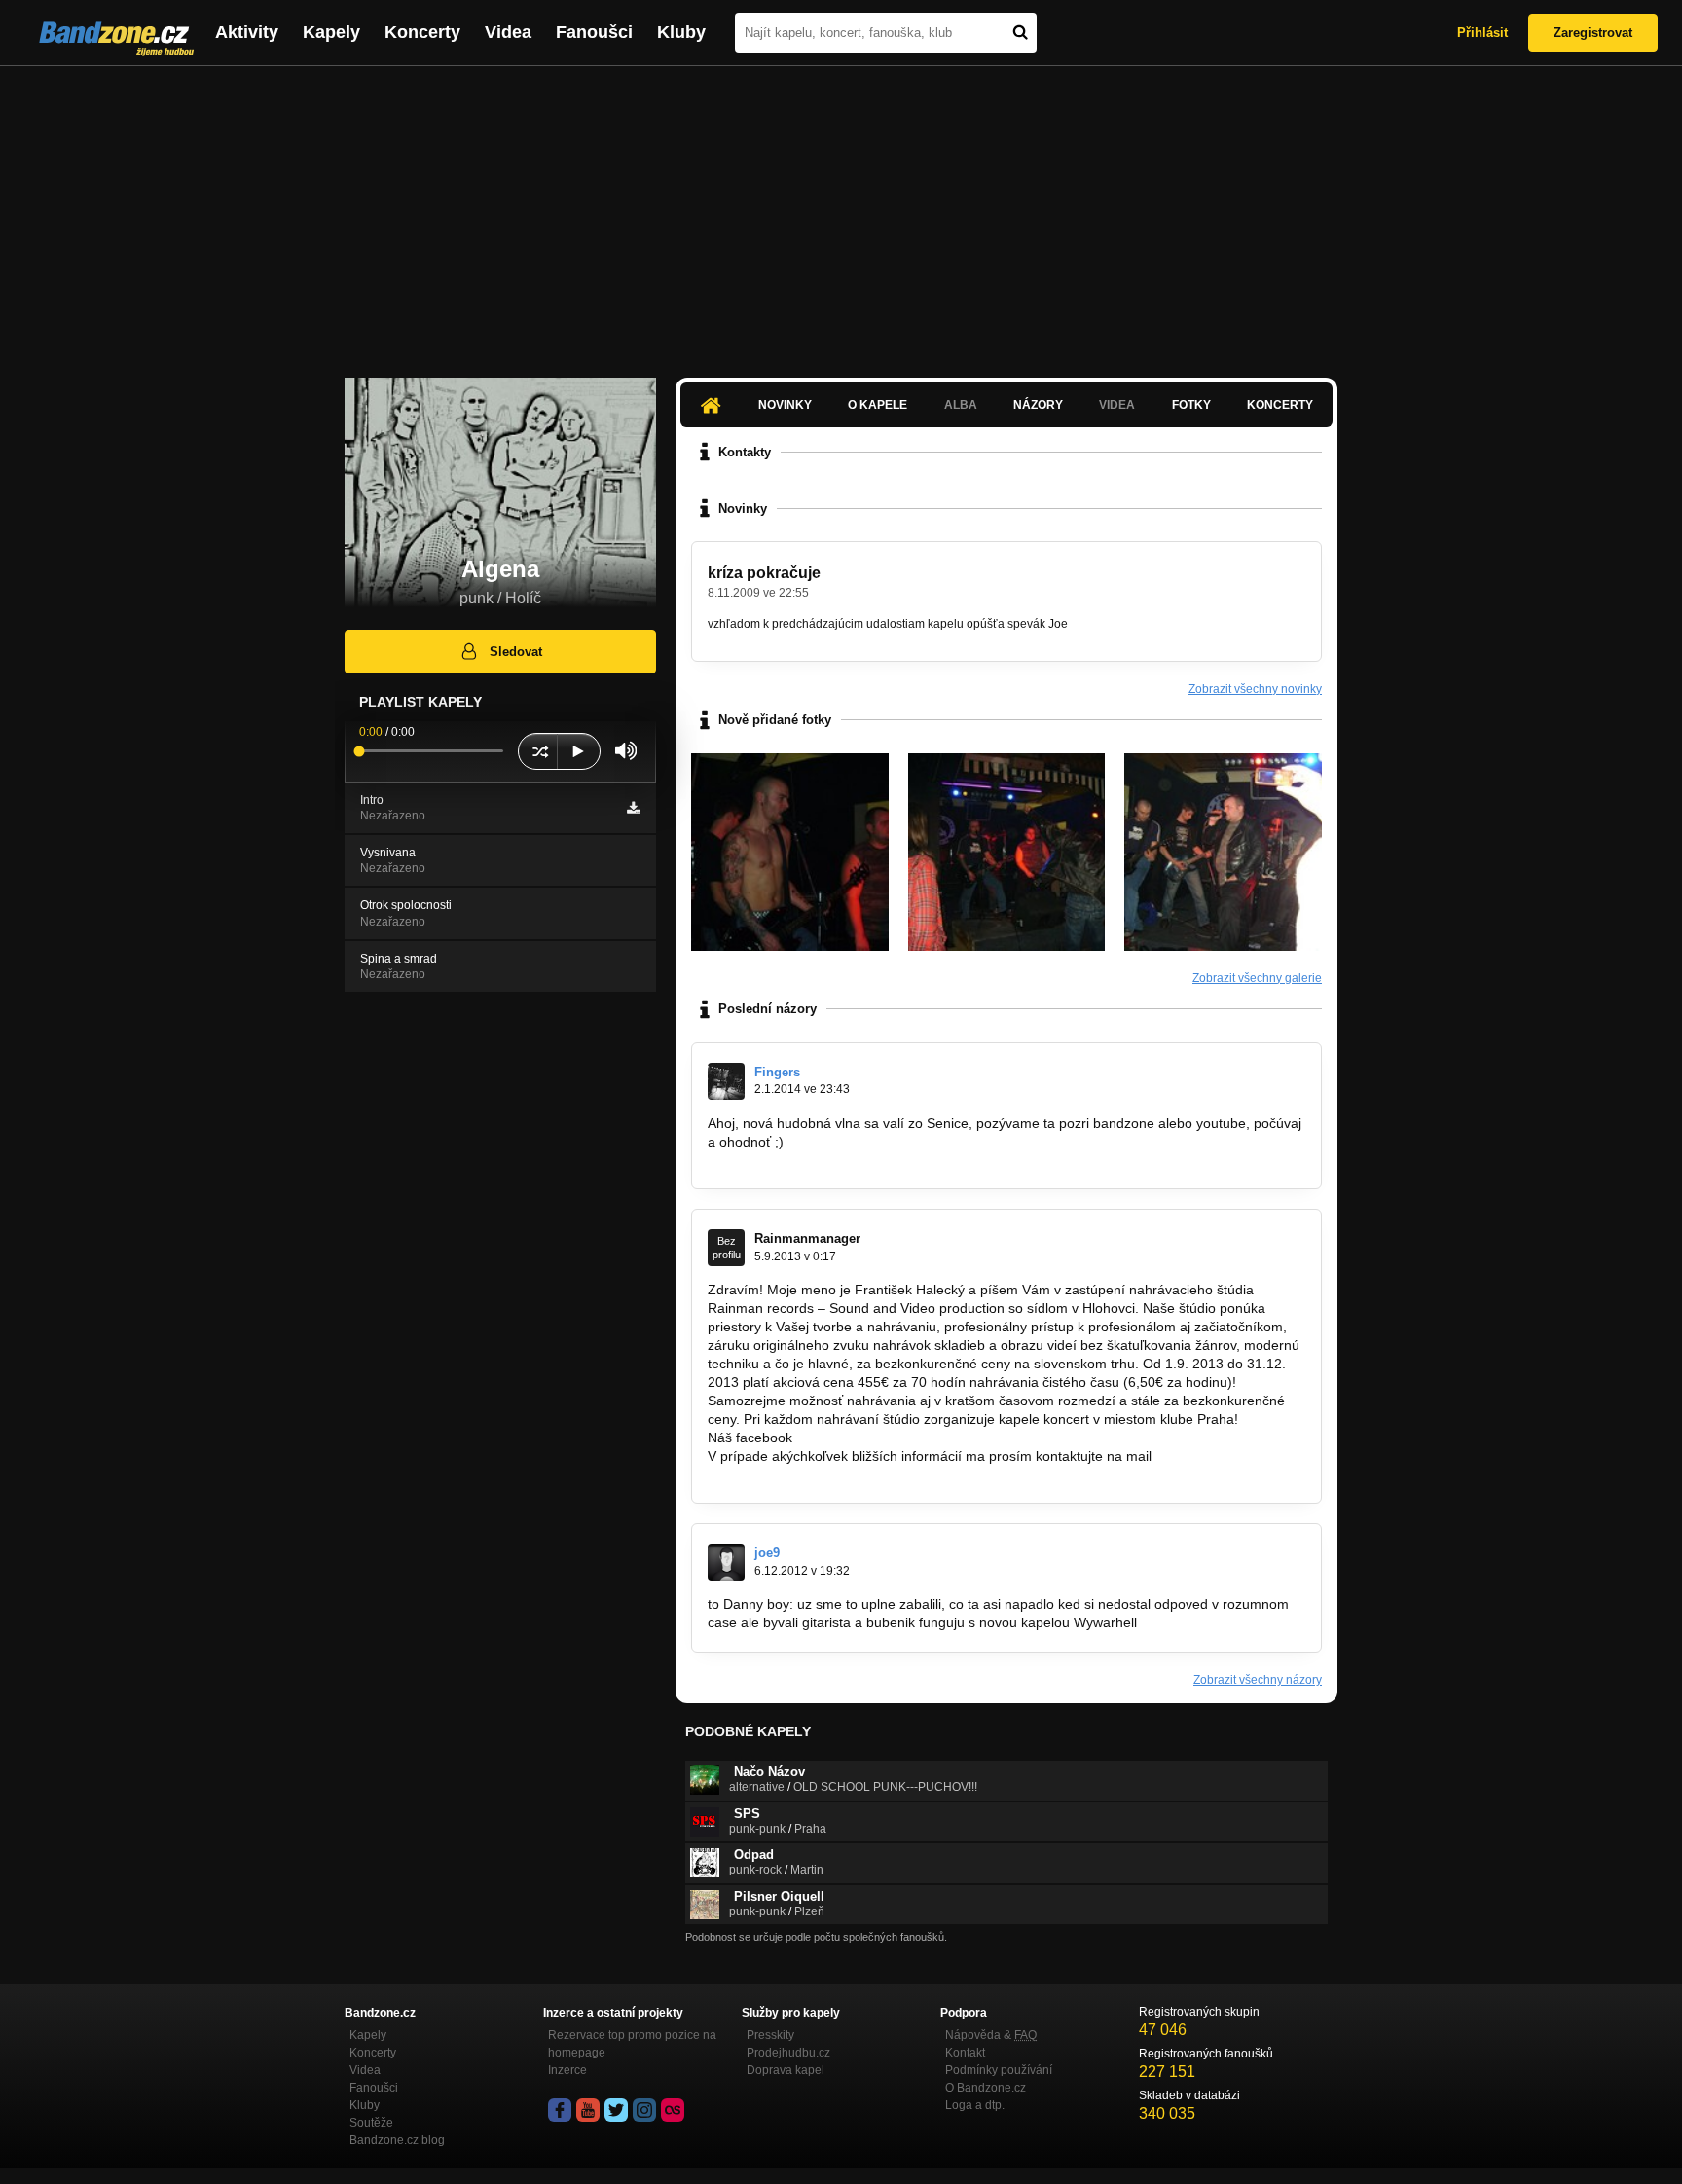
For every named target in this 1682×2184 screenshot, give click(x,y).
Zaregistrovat (1593, 33)
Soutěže (371, 2123)
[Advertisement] (841, 212)
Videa (508, 32)
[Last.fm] (673, 2110)
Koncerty (422, 32)
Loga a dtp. (975, 2105)
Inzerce (567, 2070)
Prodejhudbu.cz (788, 2053)
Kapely (331, 32)
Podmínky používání (999, 2070)
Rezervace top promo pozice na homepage (632, 2044)
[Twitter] (616, 2110)
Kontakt (965, 2053)
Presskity (770, 2035)
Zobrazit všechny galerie (1257, 978)
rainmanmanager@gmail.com (799, 1474)
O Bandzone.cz (986, 2088)
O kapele (878, 405)
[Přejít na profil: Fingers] (726, 1081)
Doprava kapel (786, 2070)
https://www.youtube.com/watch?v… (819, 1160)
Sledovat (516, 652)
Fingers (777, 1072)
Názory (1038, 405)
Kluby (681, 32)
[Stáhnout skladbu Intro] (633, 808)
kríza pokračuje (764, 573)
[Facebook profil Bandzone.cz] (560, 2110)
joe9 (767, 1553)
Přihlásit (1482, 33)
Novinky (785, 405)
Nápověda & (991, 2035)
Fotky (1191, 405)
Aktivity (247, 32)
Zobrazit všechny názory (1258, 1680)
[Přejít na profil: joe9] (726, 1562)
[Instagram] (644, 2110)
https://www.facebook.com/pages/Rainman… (934, 1438)
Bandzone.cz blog (397, 2140)
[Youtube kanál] (588, 2110)
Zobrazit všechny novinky (1255, 689)
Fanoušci (594, 32)
